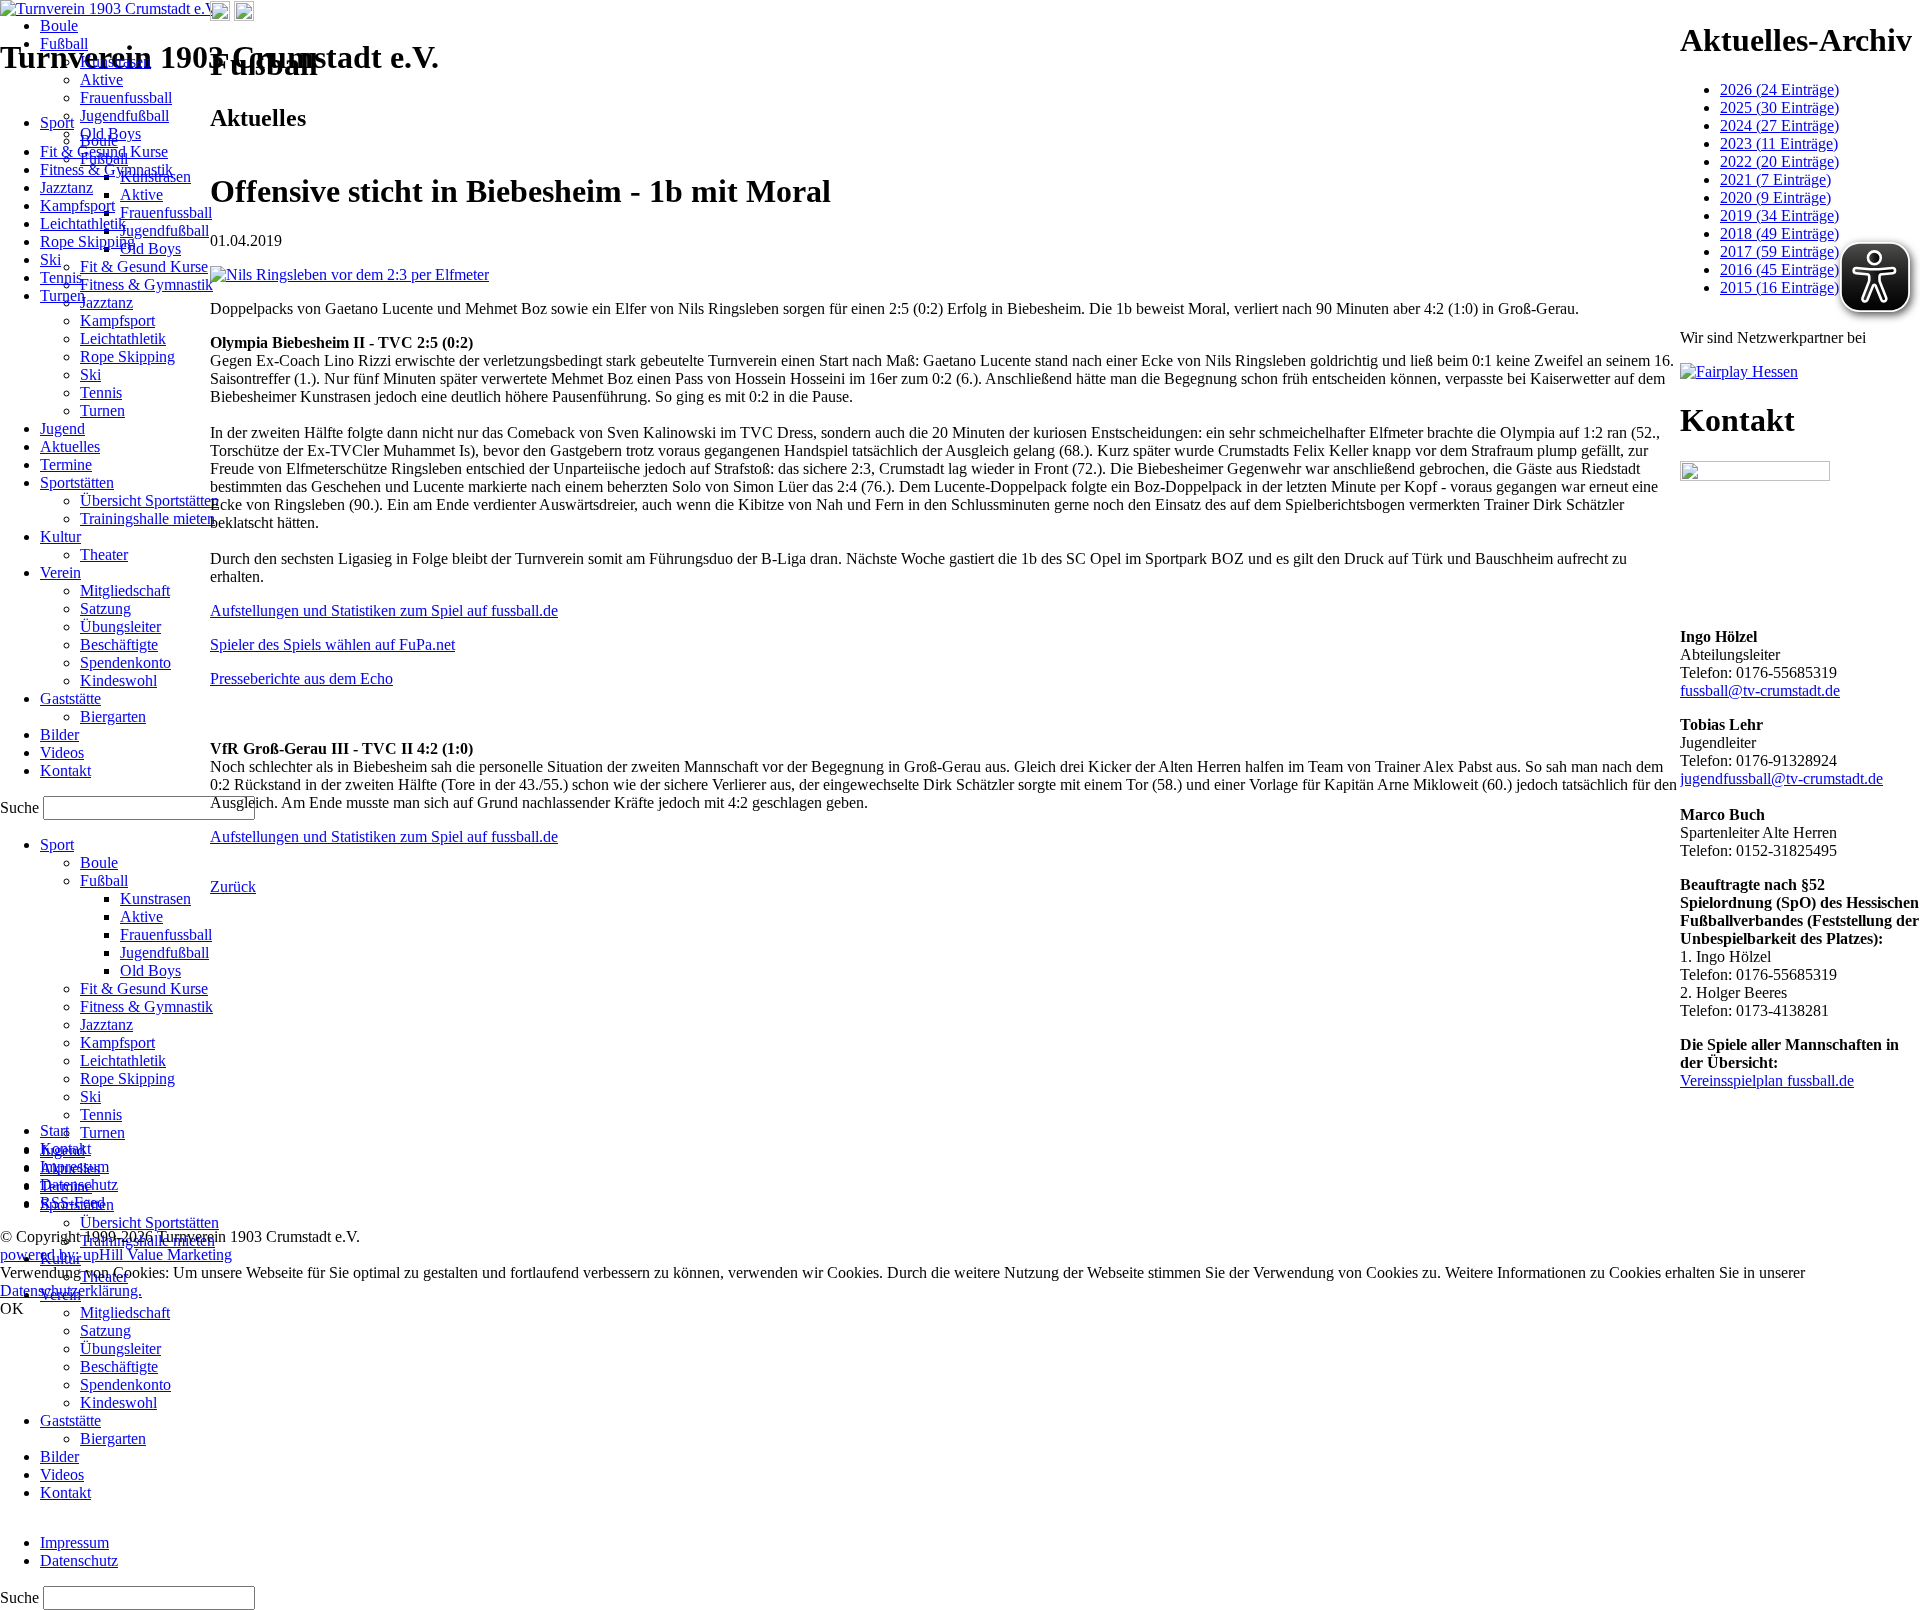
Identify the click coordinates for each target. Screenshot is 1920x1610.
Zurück (233, 886)
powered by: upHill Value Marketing (116, 1254)
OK (12, 1308)
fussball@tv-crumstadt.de (1760, 690)
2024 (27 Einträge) (1779, 125)
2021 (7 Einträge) (1775, 179)
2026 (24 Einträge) (1779, 89)
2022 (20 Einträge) (1779, 161)
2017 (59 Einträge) (1779, 251)
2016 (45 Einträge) (1779, 269)
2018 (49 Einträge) (1779, 233)
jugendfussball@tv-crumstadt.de (1781, 778)
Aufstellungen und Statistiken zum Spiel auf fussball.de (384, 610)
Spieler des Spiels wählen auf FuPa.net (332, 644)
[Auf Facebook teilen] (220, 15)
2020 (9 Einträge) (1775, 197)
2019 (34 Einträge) (1779, 215)
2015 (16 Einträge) (1779, 287)
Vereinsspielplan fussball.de (1767, 1080)
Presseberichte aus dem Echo (301, 678)
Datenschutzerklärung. (71, 1290)
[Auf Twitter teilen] (244, 15)
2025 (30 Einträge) (1779, 107)
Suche (21, 1597)
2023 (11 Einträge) (1779, 143)
